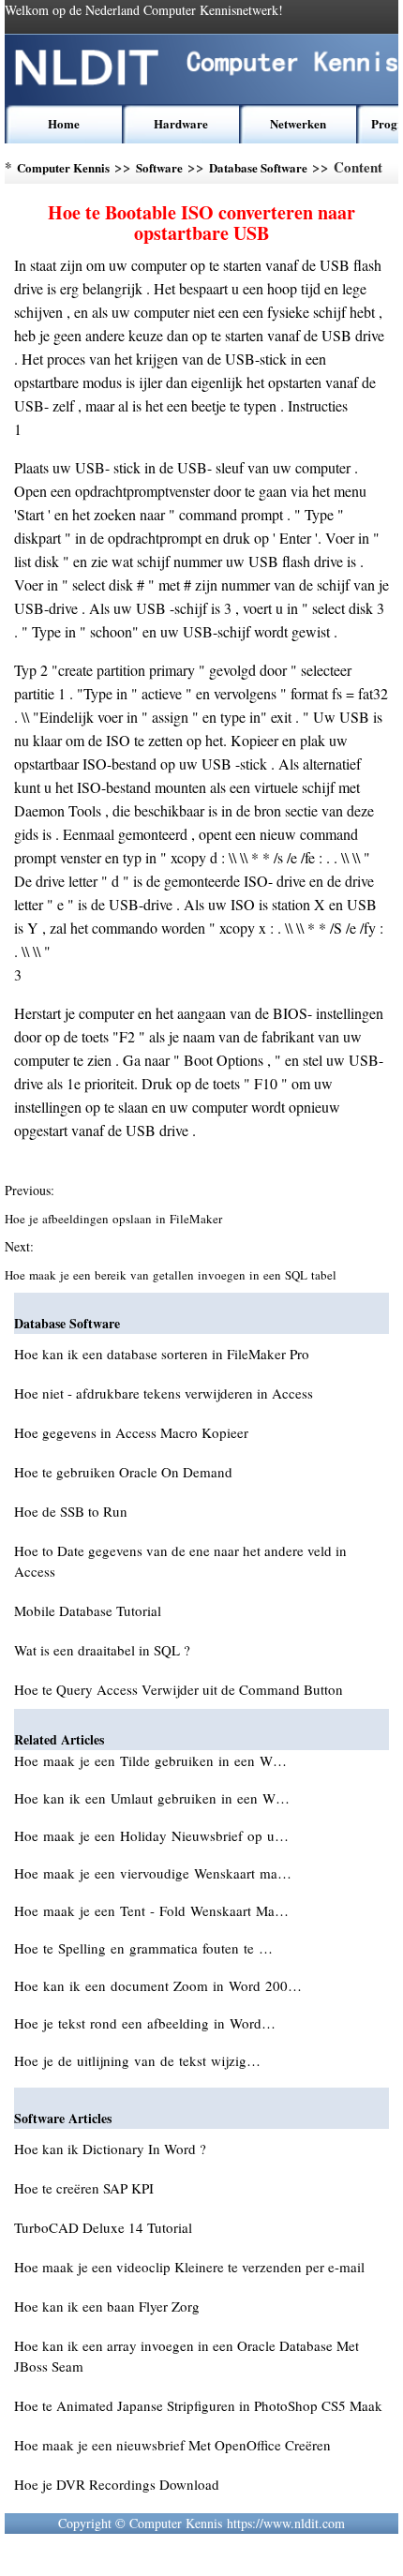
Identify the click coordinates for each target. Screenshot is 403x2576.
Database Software (258, 167)
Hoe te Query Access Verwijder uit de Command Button (179, 1689)
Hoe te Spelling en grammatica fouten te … (143, 1948)
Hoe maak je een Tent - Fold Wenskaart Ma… (151, 1910)
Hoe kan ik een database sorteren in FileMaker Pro (162, 1354)
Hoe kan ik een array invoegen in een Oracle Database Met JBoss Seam (187, 2356)
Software (159, 167)
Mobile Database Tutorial (88, 1610)
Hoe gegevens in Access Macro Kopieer (131, 1432)
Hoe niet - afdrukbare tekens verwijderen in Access (164, 1393)
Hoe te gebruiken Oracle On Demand (123, 1472)
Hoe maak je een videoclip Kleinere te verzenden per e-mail (189, 2267)
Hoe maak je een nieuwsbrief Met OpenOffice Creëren (172, 2445)
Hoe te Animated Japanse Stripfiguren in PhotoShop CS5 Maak (198, 2405)
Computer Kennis (63, 167)
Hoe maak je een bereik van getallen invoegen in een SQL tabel (172, 1275)
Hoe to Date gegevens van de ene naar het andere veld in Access (180, 1561)
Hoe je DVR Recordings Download (117, 2484)
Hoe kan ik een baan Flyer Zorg (107, 2306)
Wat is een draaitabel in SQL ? (102, 1650)
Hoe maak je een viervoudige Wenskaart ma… (153, 1873)
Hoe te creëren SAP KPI (84, 2188)
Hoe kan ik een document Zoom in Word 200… (158, 1985)
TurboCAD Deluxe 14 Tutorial (103, 2227)
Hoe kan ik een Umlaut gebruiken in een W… (152, 1798)
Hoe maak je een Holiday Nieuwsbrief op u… (151, 1835)
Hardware (181, 123)
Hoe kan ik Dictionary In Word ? (110, 2149)
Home (64, 123)
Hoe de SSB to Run (71, 1511)
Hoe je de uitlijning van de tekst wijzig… (137, 2060)
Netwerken (298, 123)
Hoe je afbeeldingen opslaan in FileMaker (115, 1219)
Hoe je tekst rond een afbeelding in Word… (145, 2023)
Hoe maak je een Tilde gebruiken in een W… (150, 1760)
